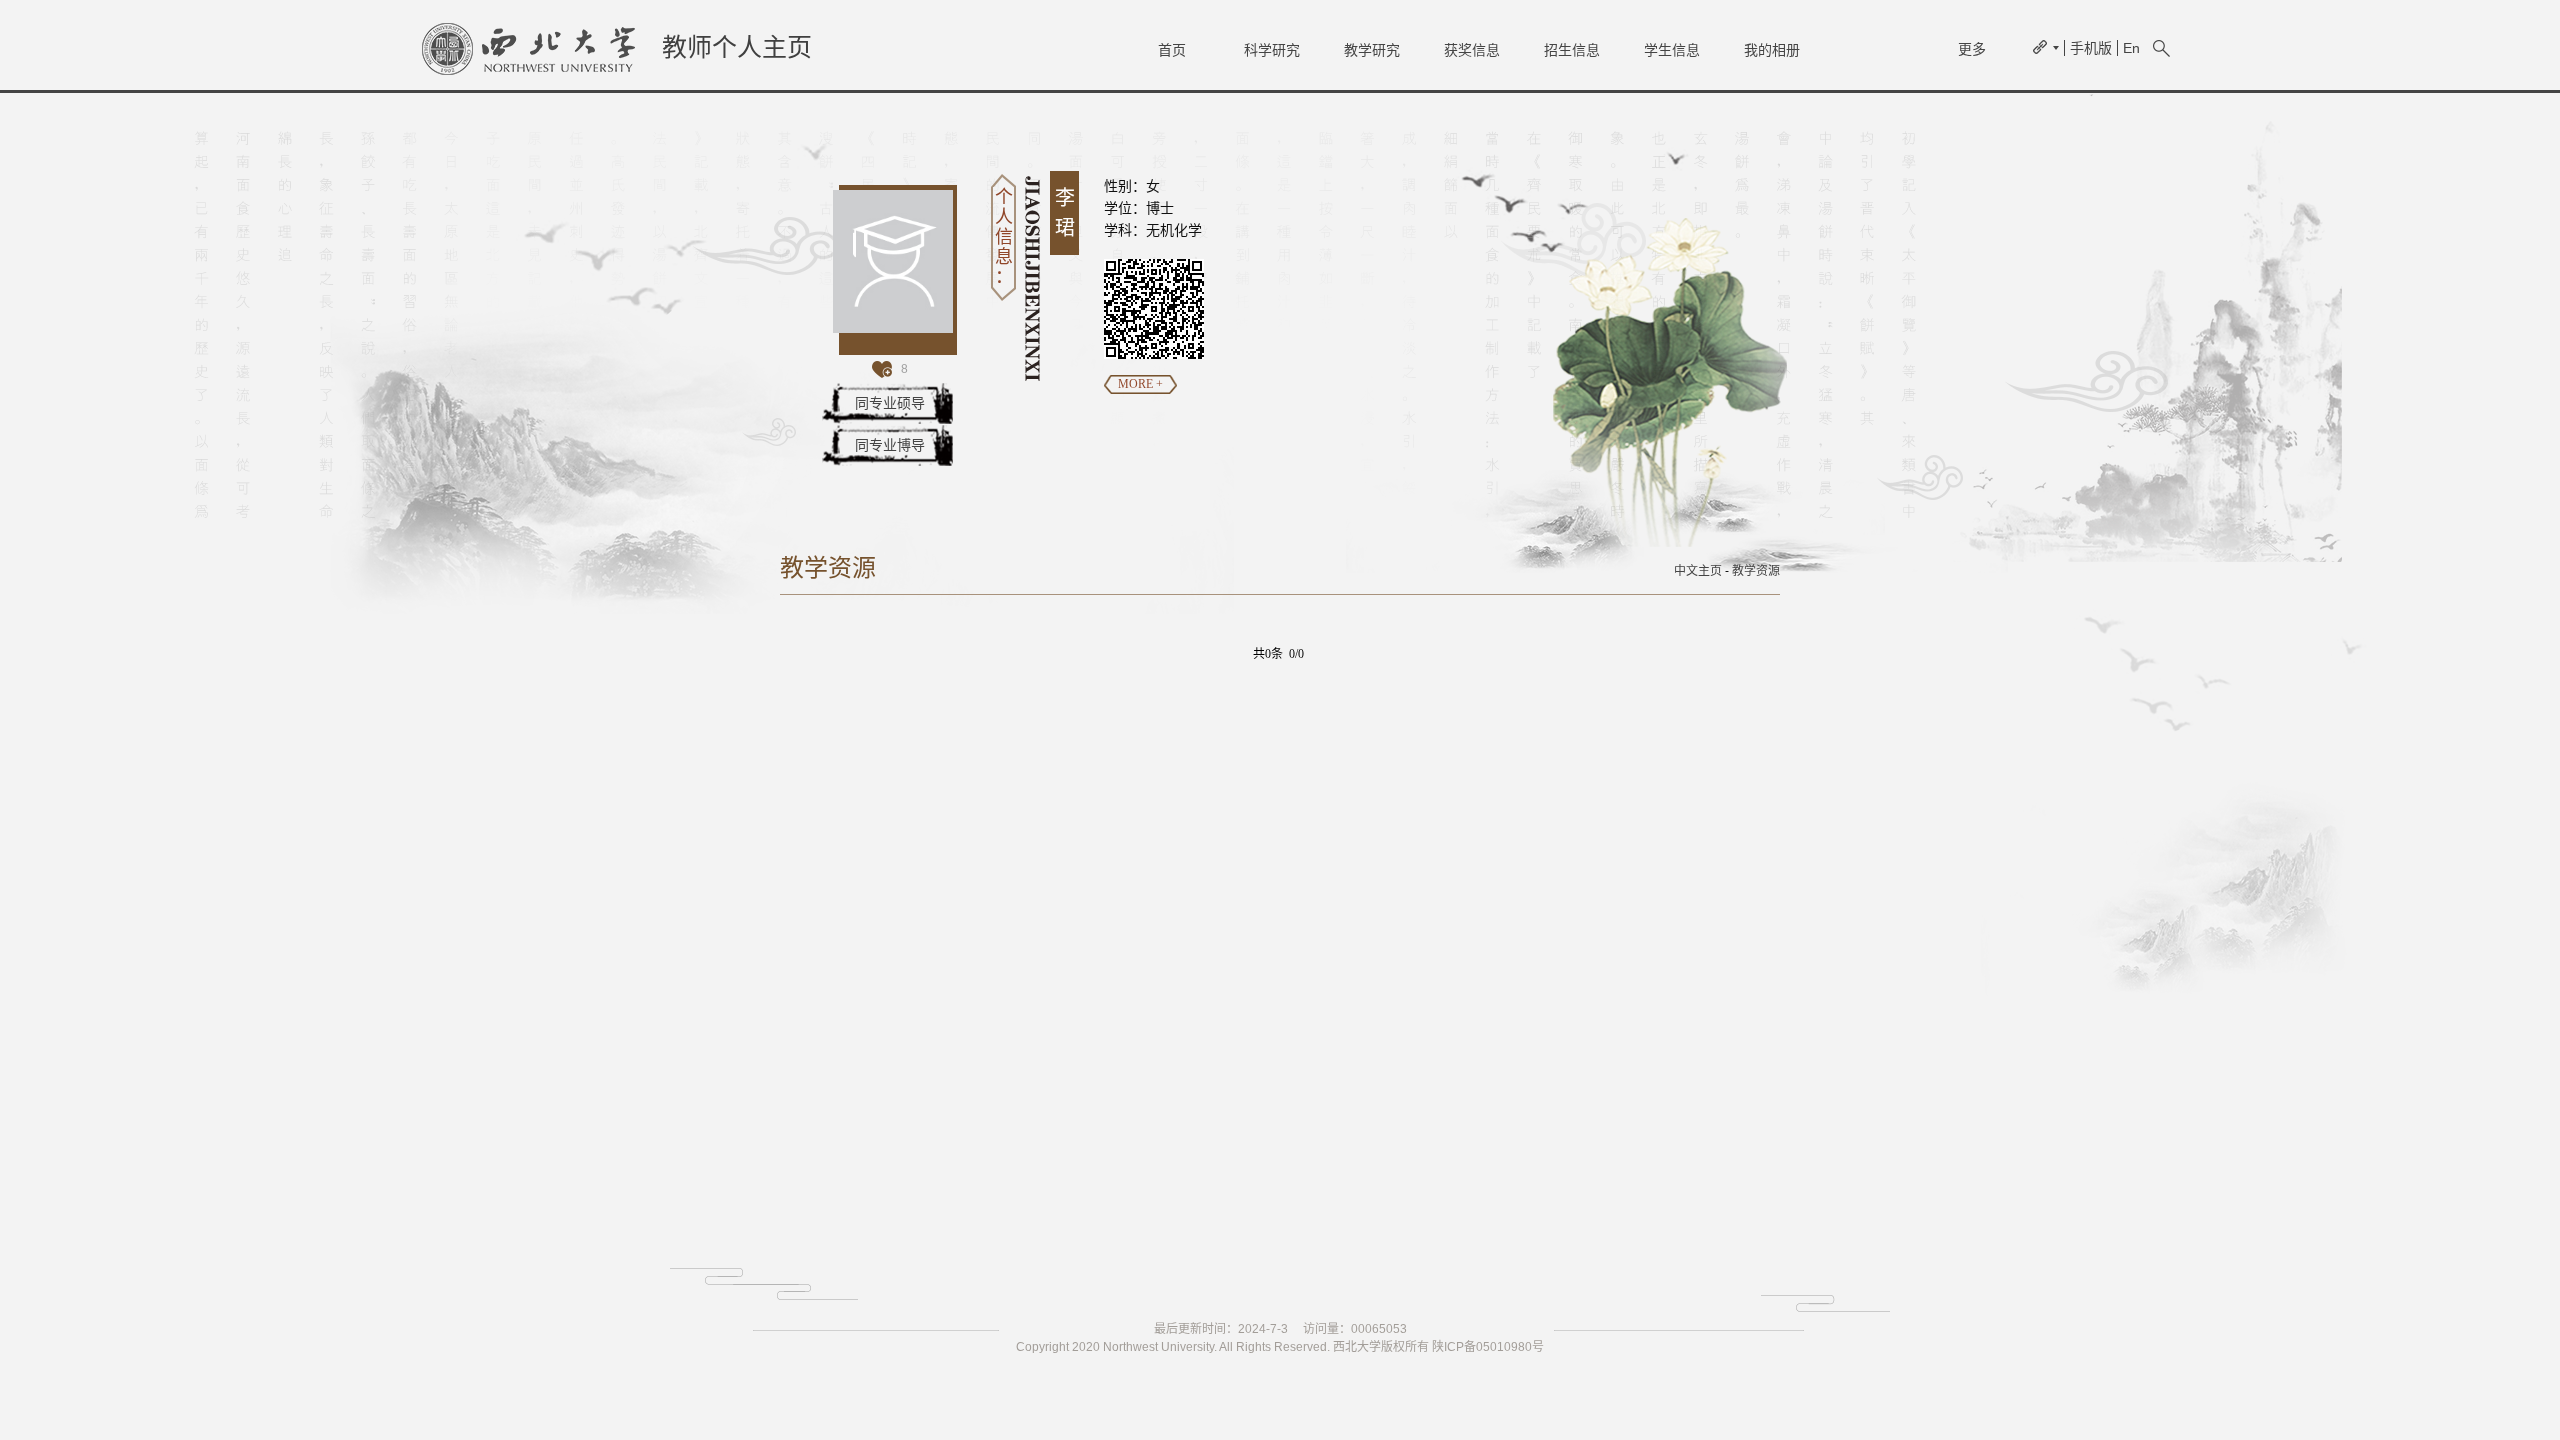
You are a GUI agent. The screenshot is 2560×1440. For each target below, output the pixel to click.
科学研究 (1272, 50)
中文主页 (1698, 571)
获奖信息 (1472, 50)
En (2131, 48)
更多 (1972, 49)
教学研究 (1372, 50)
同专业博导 (890, 445)
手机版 (2091, 48)
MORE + (1140, 384)
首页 (1172, 50)
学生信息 (1672, 50)
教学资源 (1756, 571)
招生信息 (1572, 50)
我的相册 (1772, 50)
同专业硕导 (890, 403)
